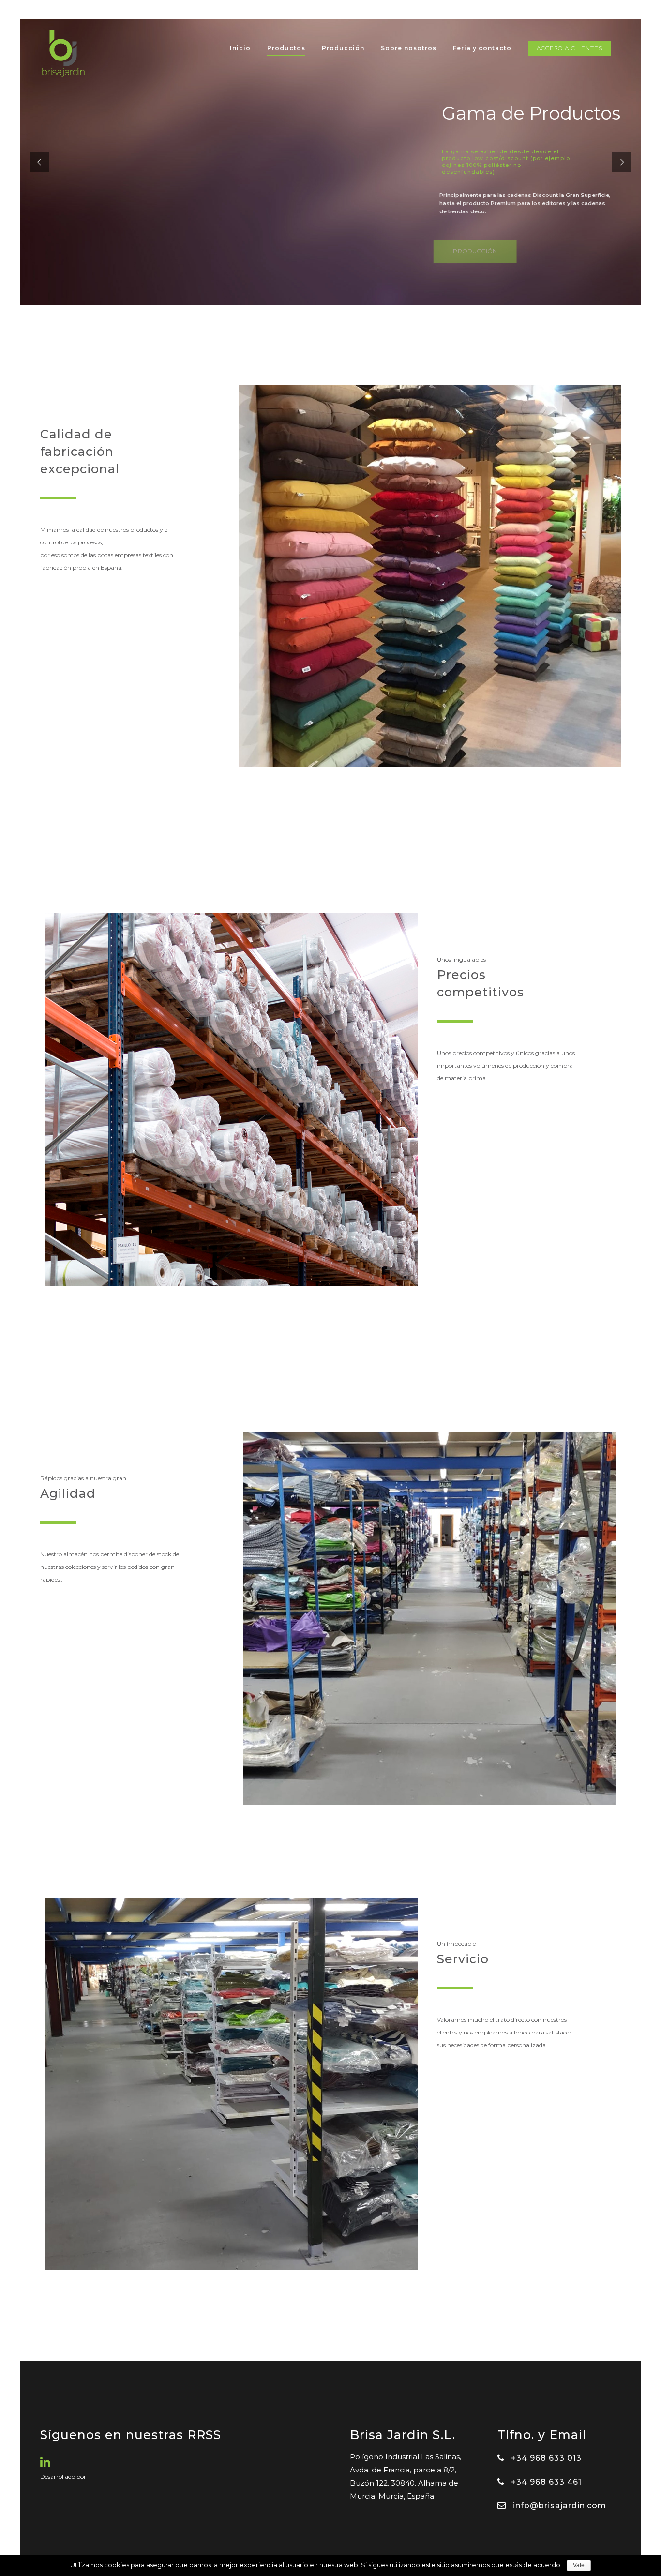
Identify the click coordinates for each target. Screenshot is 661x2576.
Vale (579, 2565)
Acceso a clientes (570, 48)
